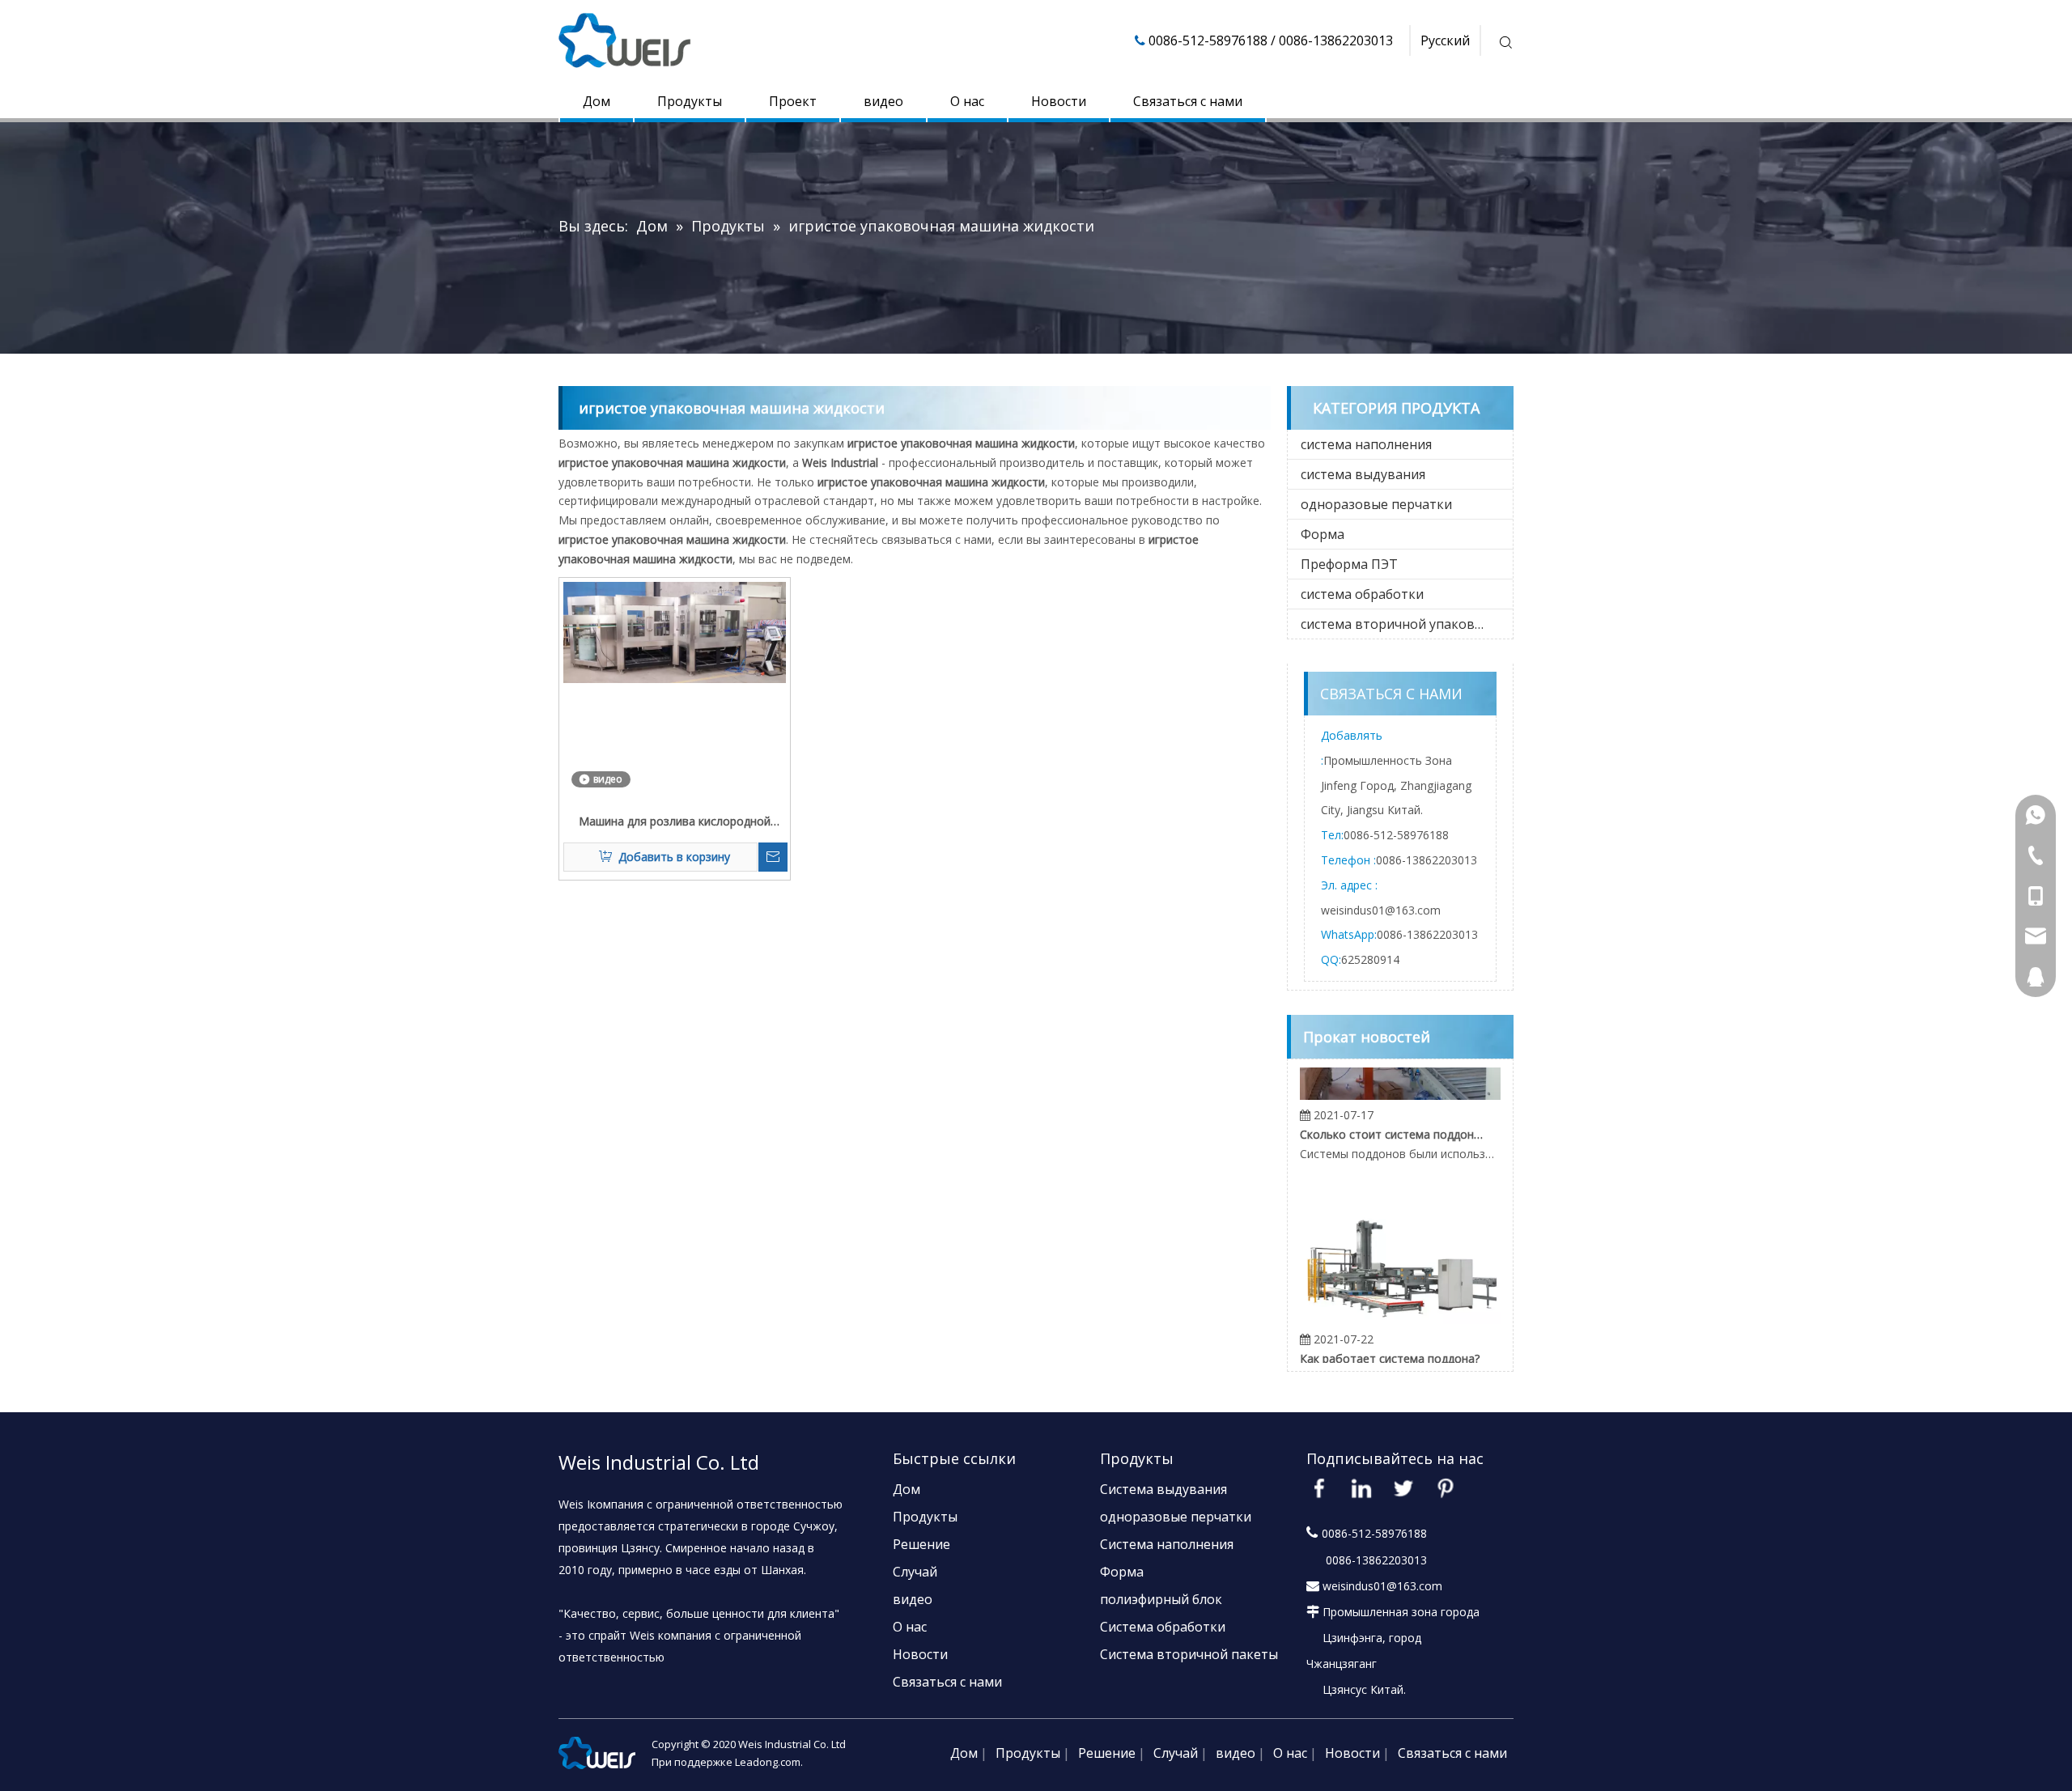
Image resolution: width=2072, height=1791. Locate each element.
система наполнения (1366, 444)
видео (883, 101)
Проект (793, 101)
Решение (921, 1544)
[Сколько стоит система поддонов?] (1400, 1076)
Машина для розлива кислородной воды (675, 822)
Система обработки (1163, 1627)
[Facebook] (1319, 1488)
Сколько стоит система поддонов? (1391, 1115)
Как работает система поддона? (1390, 1339)
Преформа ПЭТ (1349, 564)
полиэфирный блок (1161, 1599)
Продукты (690, 101)
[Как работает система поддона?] (1400, 1300)
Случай (915, 1572)
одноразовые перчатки (1376, 504)
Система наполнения (1167, 1544)
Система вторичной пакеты (1189, 1654)
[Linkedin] (1361, 1488)
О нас (967, 101)
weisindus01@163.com (1381, 910)
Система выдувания (1163, 1489)
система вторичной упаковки (1395, 624)
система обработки (1362, 594)
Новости (1059, 101)
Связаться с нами (1188, 101)
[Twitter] (1403, 1488)
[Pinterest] (1446, 1488)
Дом (597, 101)
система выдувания (1363, 474)
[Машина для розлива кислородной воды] (675, 631)
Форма (1323, 534)
